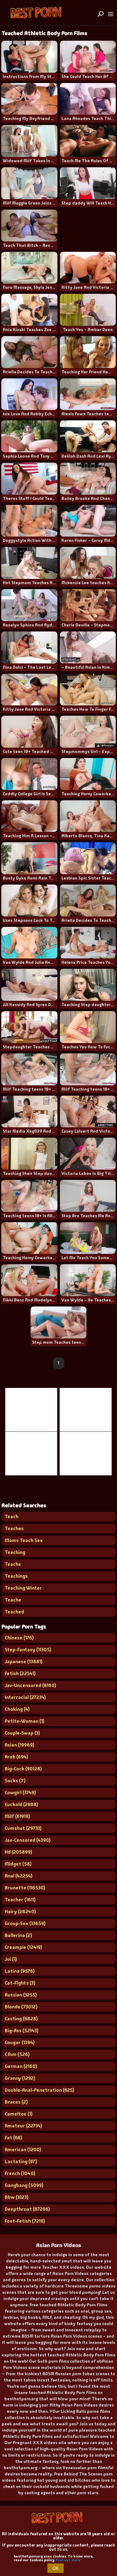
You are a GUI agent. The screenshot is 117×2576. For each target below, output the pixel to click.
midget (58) (18, 1864)
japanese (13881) (24, 1662)
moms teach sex (24, 1540)
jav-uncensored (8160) (30, 1685)
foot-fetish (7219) (25, 2221)
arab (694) (16, 1757)
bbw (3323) (17, 2197)
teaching (15, 1552)
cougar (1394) (20, 2042)
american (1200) (23, 2150)
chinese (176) (19, 1638)
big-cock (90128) (23, 1769)
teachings (16, 1576)
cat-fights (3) (20, 1983)
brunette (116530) (25, 1888)
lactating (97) (21, 2161)
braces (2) (16, 2102)
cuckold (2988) (21, 1804)
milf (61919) (17, 1816)
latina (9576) (20, 1971)
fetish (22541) (20, 1673)
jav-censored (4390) (28, 1840)
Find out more (68, 2560)
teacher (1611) (20, 1900)
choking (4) (17, 1709)
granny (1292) (20, 2078)
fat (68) (13, 2138)
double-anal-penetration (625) (39, 2090)
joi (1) (11, 1959)
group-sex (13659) (25, 1923)
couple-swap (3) (22, 1733)
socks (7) (15, 1781)
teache (13, 1600)
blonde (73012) (21, 2007)
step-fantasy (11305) (28, 1650)
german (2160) (21, 2066)
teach (12, 1517)
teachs (13, 1564)
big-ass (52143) (22, 2031)
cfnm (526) (17, 2054)
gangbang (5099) (24, 2185)
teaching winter (23, 1588)
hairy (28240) (20, 1911)
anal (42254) (19, 1876)
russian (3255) (21, 1995)
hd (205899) (18, 1852)
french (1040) (20, 2173)
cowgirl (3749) (20, 1792)
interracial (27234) (25, 1697)
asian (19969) (19, 1745)
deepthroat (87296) (27, 2209)
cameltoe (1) (19, 2114)
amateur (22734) (23, 2126)
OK (56, 2568)
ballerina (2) (18, 1935)
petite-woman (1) (24, 1721)
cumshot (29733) (23, 1828)
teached (14, 1612)
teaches (14, 1528)
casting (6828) (21, 2019)
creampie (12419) (23, 1947)
